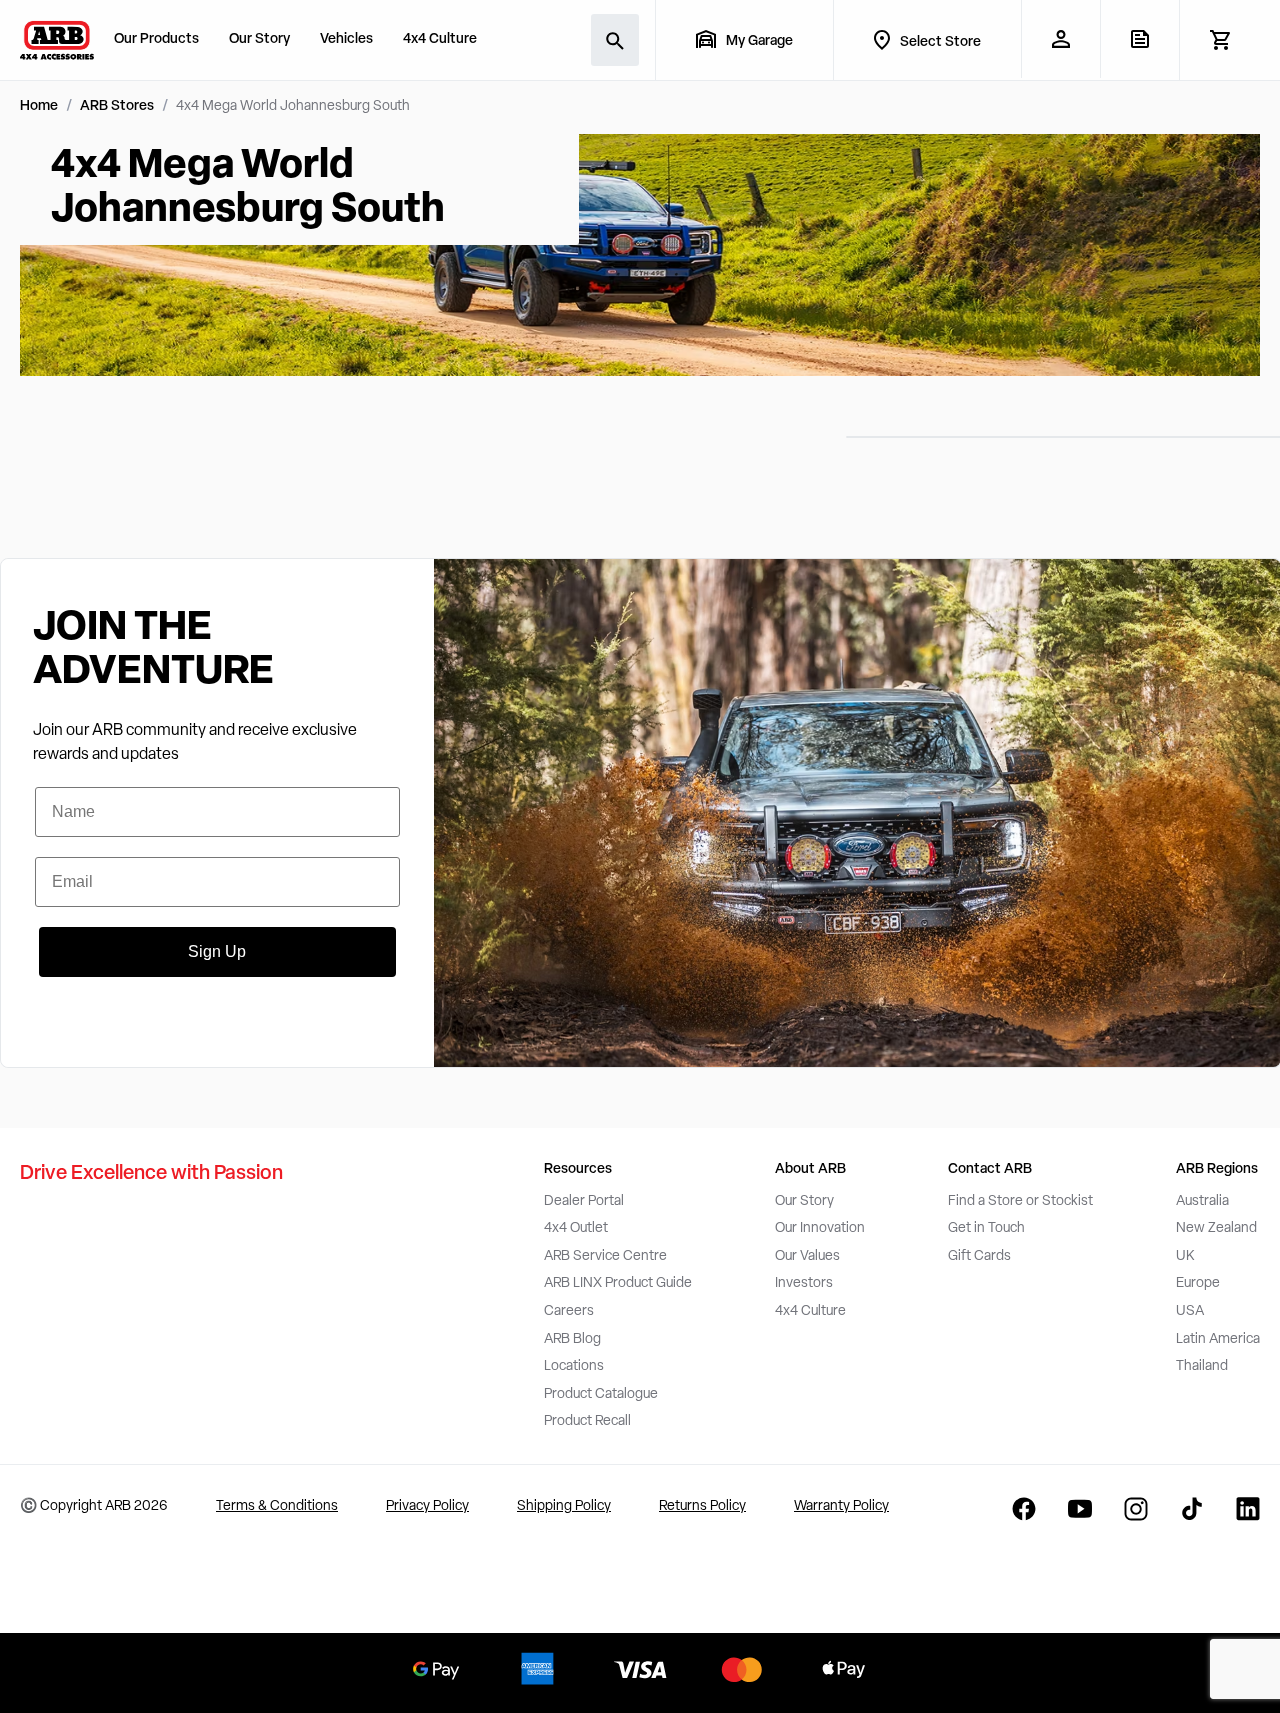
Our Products (156, 39)
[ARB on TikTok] (1192, 1509)
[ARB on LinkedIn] (1248, 1509)
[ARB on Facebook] (1024, 1509)
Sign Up (217, 951)
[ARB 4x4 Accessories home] (57, 40)
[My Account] (1060, 39)
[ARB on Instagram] (1136, 1509)
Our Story (259, 39)
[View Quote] (1139, 39)
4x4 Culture (440, 39)
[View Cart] (1219, 40)
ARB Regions (1217, 1169)
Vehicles (346, 39)
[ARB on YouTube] (1080, 1509)
